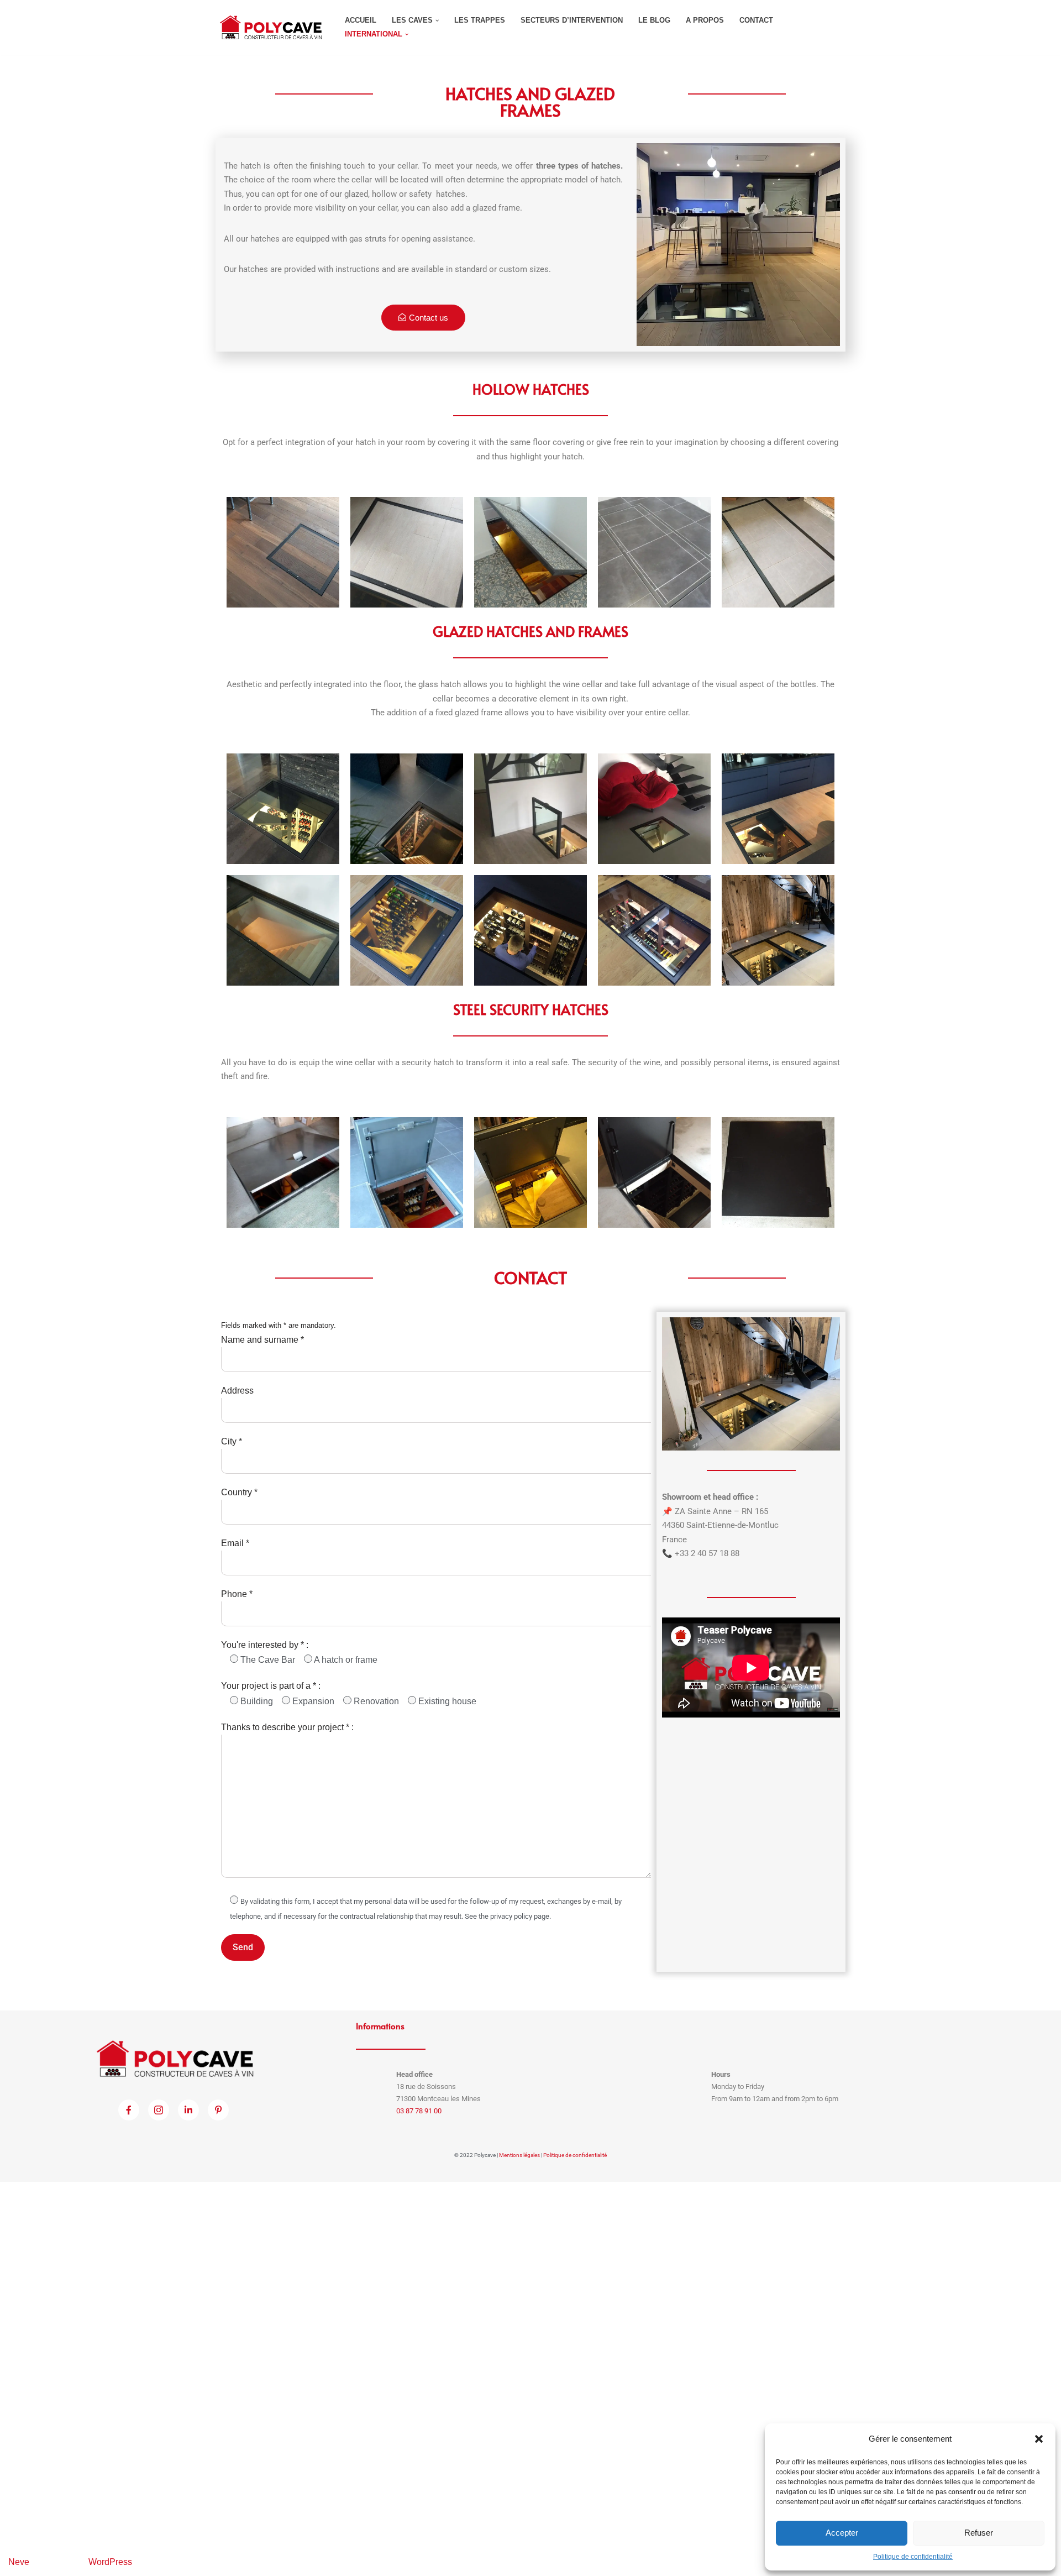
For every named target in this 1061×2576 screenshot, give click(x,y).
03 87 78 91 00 (419, 2111)
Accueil (361, 20)
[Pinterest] (218, 2110)
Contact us (429, 318)
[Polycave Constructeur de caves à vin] (271, 27)
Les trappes (480, 20)
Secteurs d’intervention (572, 20)
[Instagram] (159, 2110)
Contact (756, 20)
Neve (19, 2562)
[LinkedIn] (188, 2110)
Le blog (654, 20)
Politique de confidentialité (913, 2557)
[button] (1039, 2439)
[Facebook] (129, 2110)
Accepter (842, 2533)
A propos (705, 20)
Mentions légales (519, 2155)
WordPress (110, 2562)
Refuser (979, 2533)
